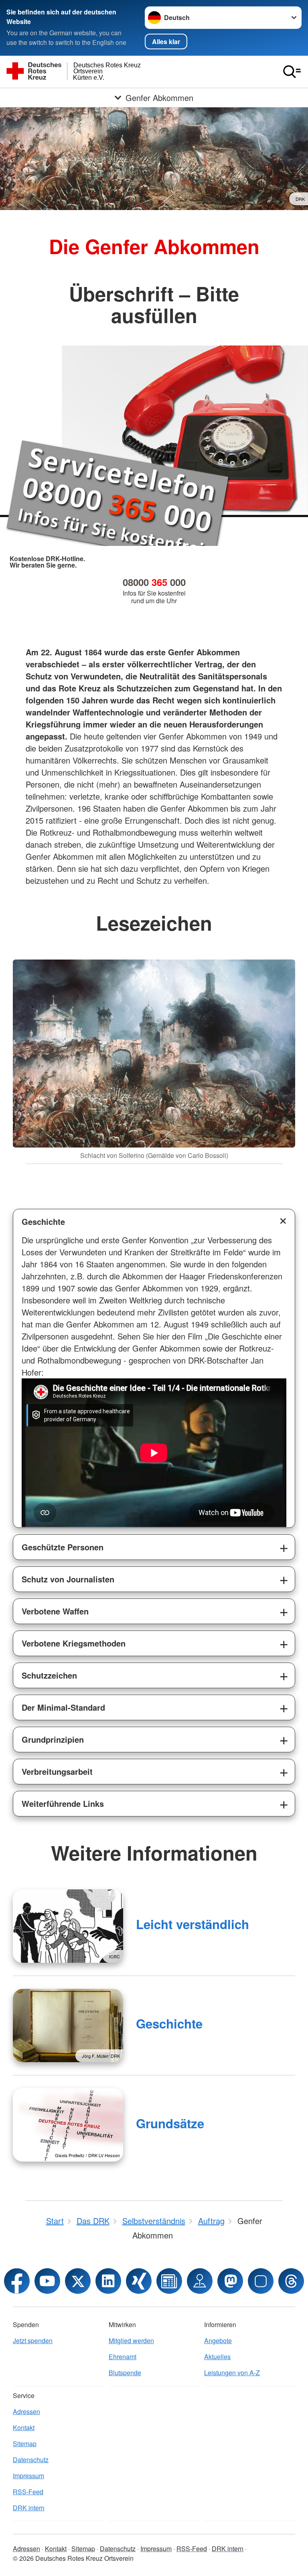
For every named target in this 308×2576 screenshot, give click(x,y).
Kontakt (24, 2428)
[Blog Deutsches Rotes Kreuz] (169, 2281)
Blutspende (125, 2373)
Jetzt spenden (33, 2341)
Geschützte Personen (63, 1547)
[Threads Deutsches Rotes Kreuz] (291, 2281)
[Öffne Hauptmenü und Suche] (292, 72)
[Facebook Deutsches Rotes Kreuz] (17, 2281)
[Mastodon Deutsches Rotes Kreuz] (230, 2281)
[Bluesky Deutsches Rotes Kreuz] (261, 2281)
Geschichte (43, 1221)
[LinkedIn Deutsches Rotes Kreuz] (108, 2281)
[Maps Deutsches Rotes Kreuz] (200, 2281)
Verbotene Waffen (55, 1611)
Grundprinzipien (53, 1739)
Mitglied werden (131, 2341)
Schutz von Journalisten (68, 1579)
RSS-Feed (28, 2492)
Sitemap (25, 2444)
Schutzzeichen (49, 1675)
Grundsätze (170, 2123)
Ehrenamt (123, 2357)
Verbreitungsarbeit (57, 1771)
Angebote (218, 2341)
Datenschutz (31, 2460)
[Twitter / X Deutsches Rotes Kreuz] (78, 2281)
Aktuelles (217, 2357)
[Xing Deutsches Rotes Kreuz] (139, 2281)
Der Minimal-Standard (63, 1707)
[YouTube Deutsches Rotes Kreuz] (47, 2281)
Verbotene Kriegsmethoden (74, 1643)
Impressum (28, 2476)
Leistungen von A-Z (232, 2373)
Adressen (26, 2411)
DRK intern (29, 2508)
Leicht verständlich (192, 1924)
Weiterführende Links (63, 1803)
